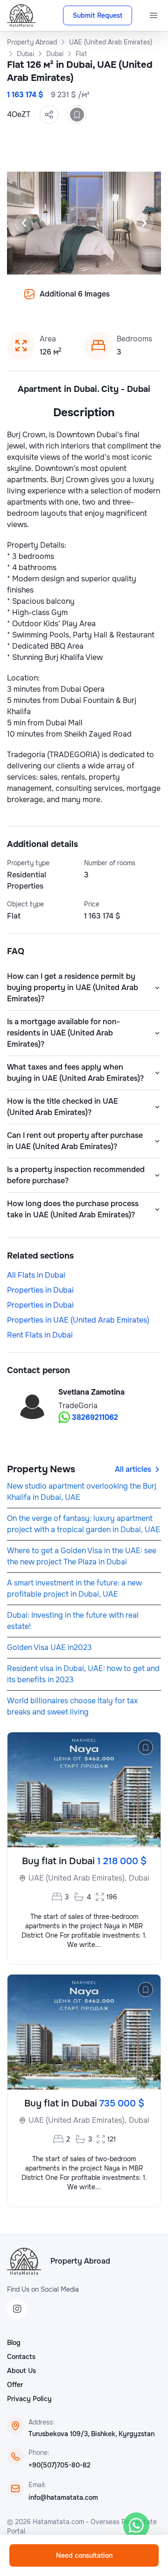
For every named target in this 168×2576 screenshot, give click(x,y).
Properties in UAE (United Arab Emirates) (78, 1320)
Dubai (139, 1878)
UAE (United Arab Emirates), (77, 1878)
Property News (41, 1469)
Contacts (21, 2357)
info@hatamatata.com (63, 2497)
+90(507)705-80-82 (59, 2465)
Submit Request (98, 15)
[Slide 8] (112, 301)
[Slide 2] (45, 301)
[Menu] (154, 15)
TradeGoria (78, 1406)
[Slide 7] (101, 301)
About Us (21, 2371)
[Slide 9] (123, 301)
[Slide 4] (67, 301)
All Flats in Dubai (36, 1275)
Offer (15, 2385)
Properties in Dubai (40, 1290)
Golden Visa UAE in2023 (49, 1647)
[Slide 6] (90, 301)
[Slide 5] (78, 301)
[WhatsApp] (136, 2525)
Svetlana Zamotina (91, 1392)
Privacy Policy (29, 2399)
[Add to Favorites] (77, 115)
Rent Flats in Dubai (40, 1335)
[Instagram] (17, 2309)
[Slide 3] (56, 301)
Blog (14, 2343)
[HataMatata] (24, 2261)
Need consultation (84, 2555)
